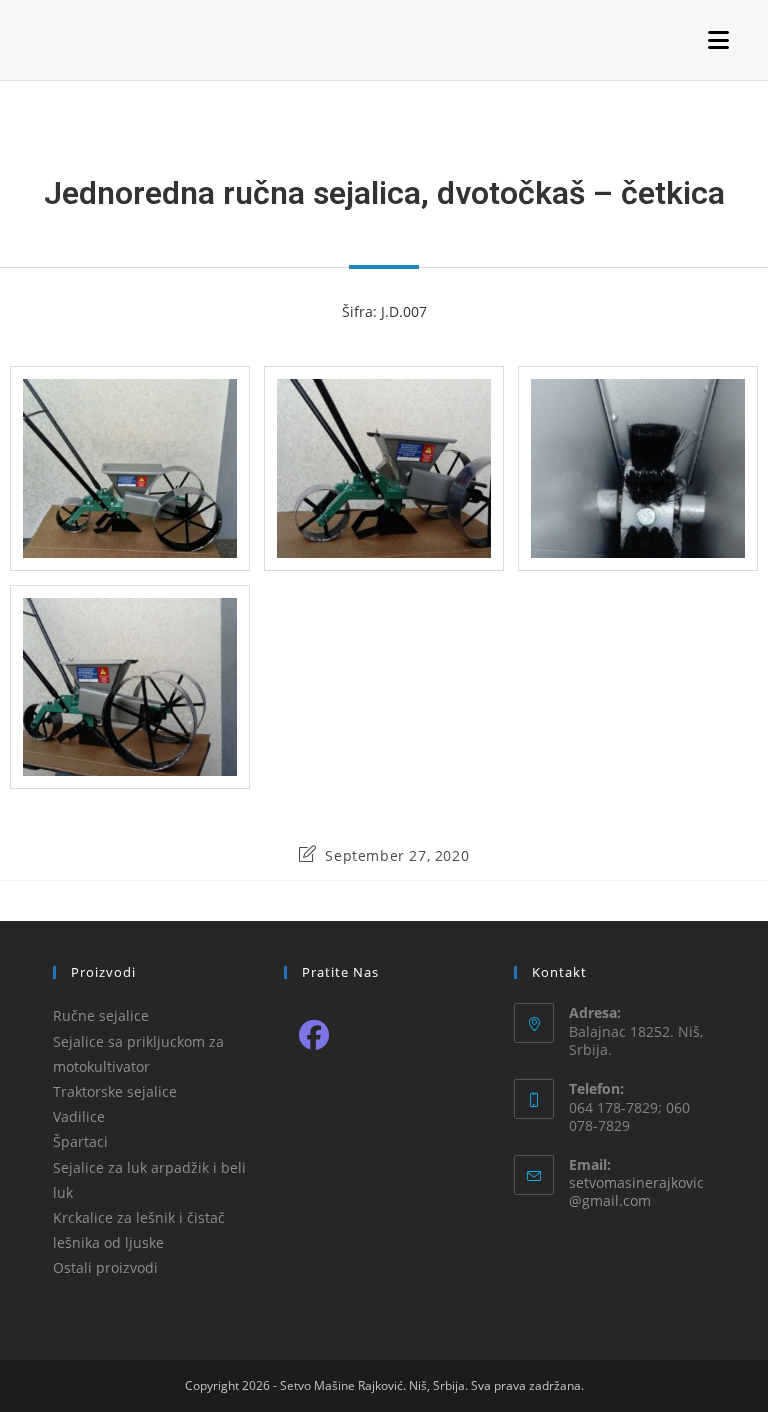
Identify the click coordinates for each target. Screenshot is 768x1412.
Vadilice (79, 1116)
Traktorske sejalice (115, 1091)
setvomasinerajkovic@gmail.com (636, 1191)
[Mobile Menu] (719, 39)
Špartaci (80, 1141)
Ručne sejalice (101, 1015)
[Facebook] (314, 1033)
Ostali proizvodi (105, 1267)
